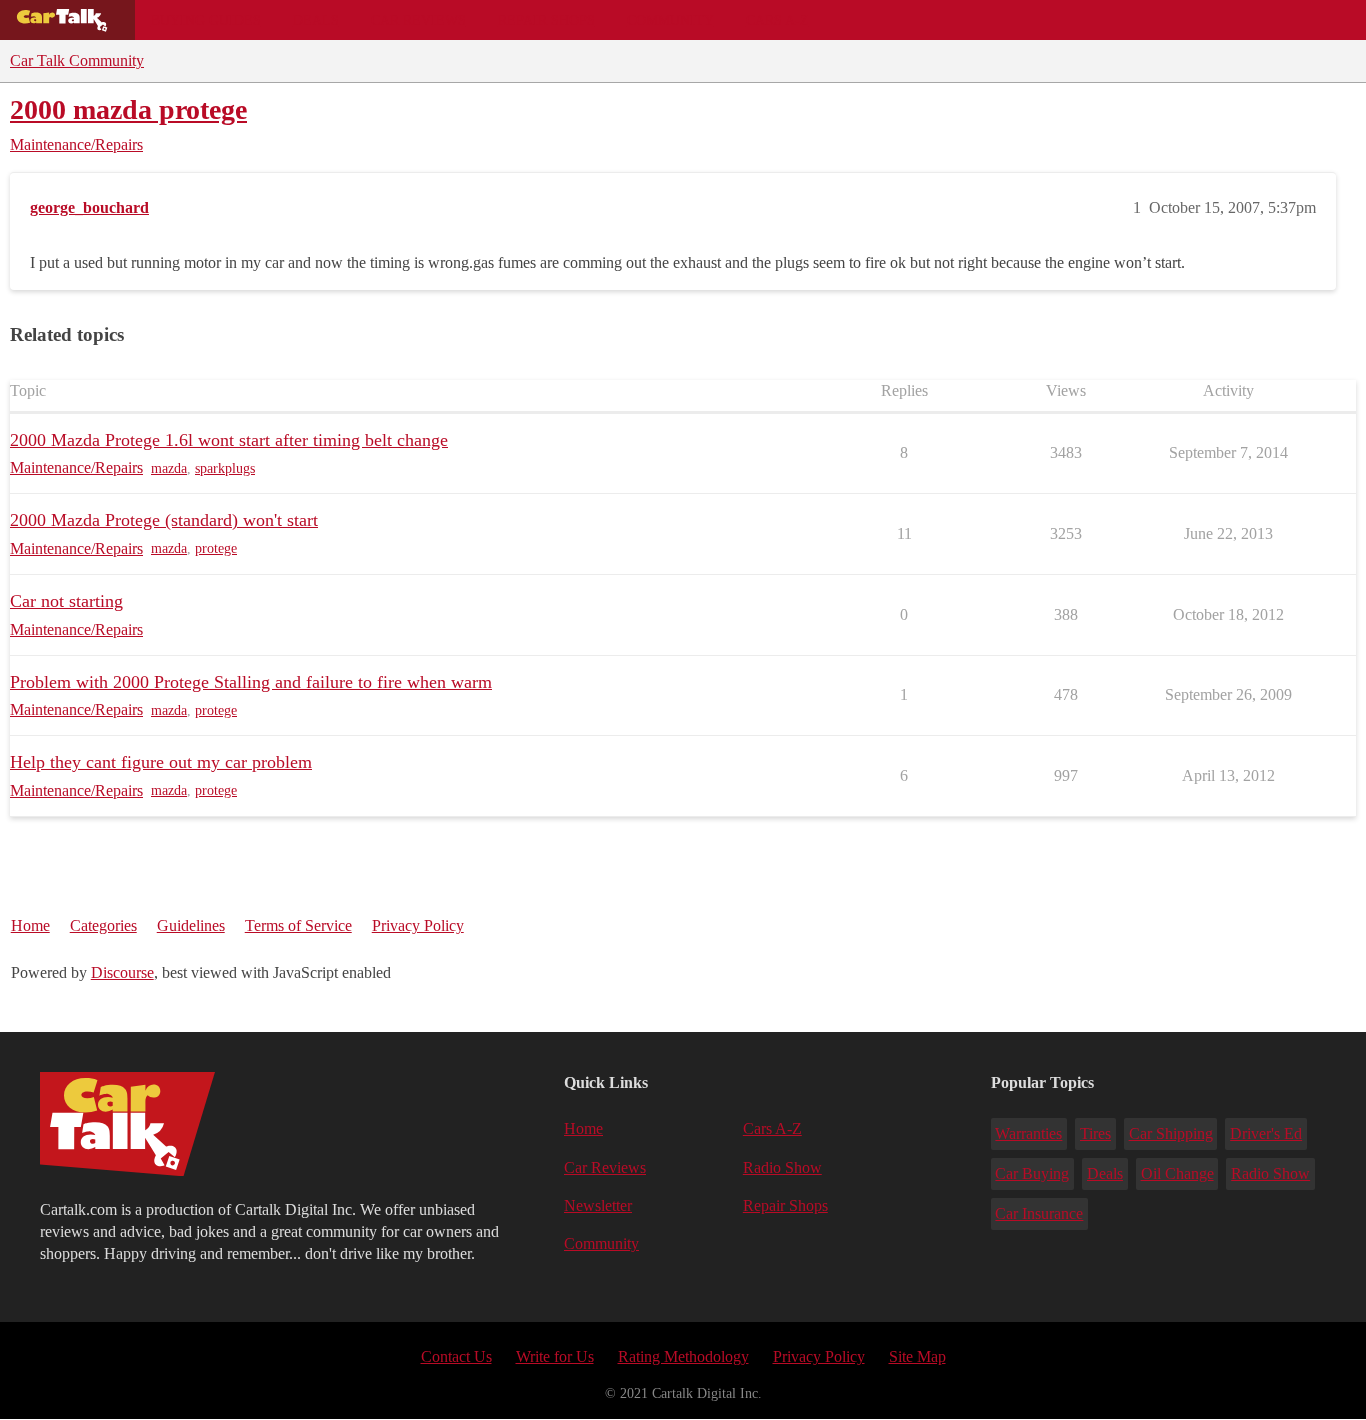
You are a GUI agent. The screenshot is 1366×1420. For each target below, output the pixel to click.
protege (216, 548)
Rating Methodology (683, 1356)
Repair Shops (546, 20)
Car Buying (1032, 1173)
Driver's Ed (1266, 1133)
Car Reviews (418, 20)
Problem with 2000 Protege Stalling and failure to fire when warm (251, 682)
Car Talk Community (77, 60)
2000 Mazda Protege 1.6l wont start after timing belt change (229, 440)
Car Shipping (1171, 1133)
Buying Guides (206, 20)
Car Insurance (1039, 1213)
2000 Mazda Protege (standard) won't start (164, 520)
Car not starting (66, 601)
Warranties (1028, 1133)
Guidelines (191, 925)
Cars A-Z (777, 20)
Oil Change (1177, 1173)
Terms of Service (298, 925)
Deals (316, 20)
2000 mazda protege (128, 109)
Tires (1095, 1133)
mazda (169, 468)
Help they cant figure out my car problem (161, 762)
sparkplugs (225, 468)
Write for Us (555, 1356)
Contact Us (456, 1356)
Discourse (122, 972)
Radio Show (782, 1167)
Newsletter (598, 1205)
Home (30, 925)
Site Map (917, 1356)
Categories (103, 925)
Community (670, 20)
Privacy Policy (418, 925)
